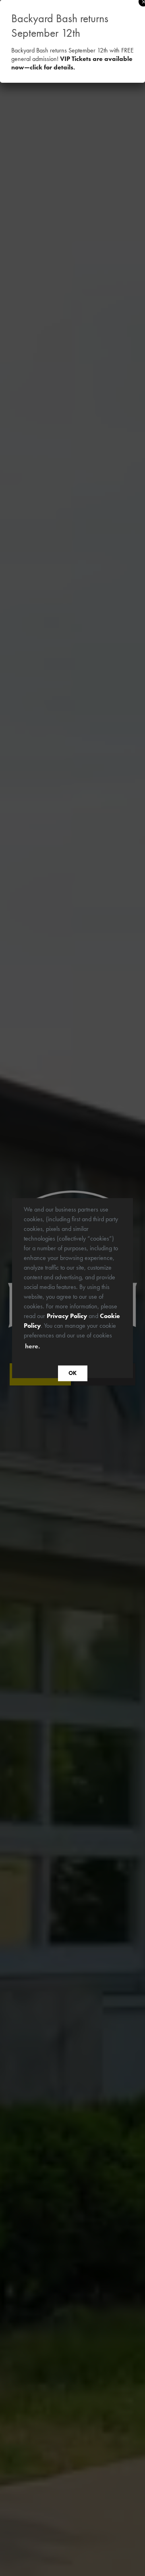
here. (32, 1346)
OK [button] (72, 1373)
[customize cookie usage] (49, 1348)
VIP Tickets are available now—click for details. (72, 63)
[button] (44, 1347)
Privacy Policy (67, 1315)
